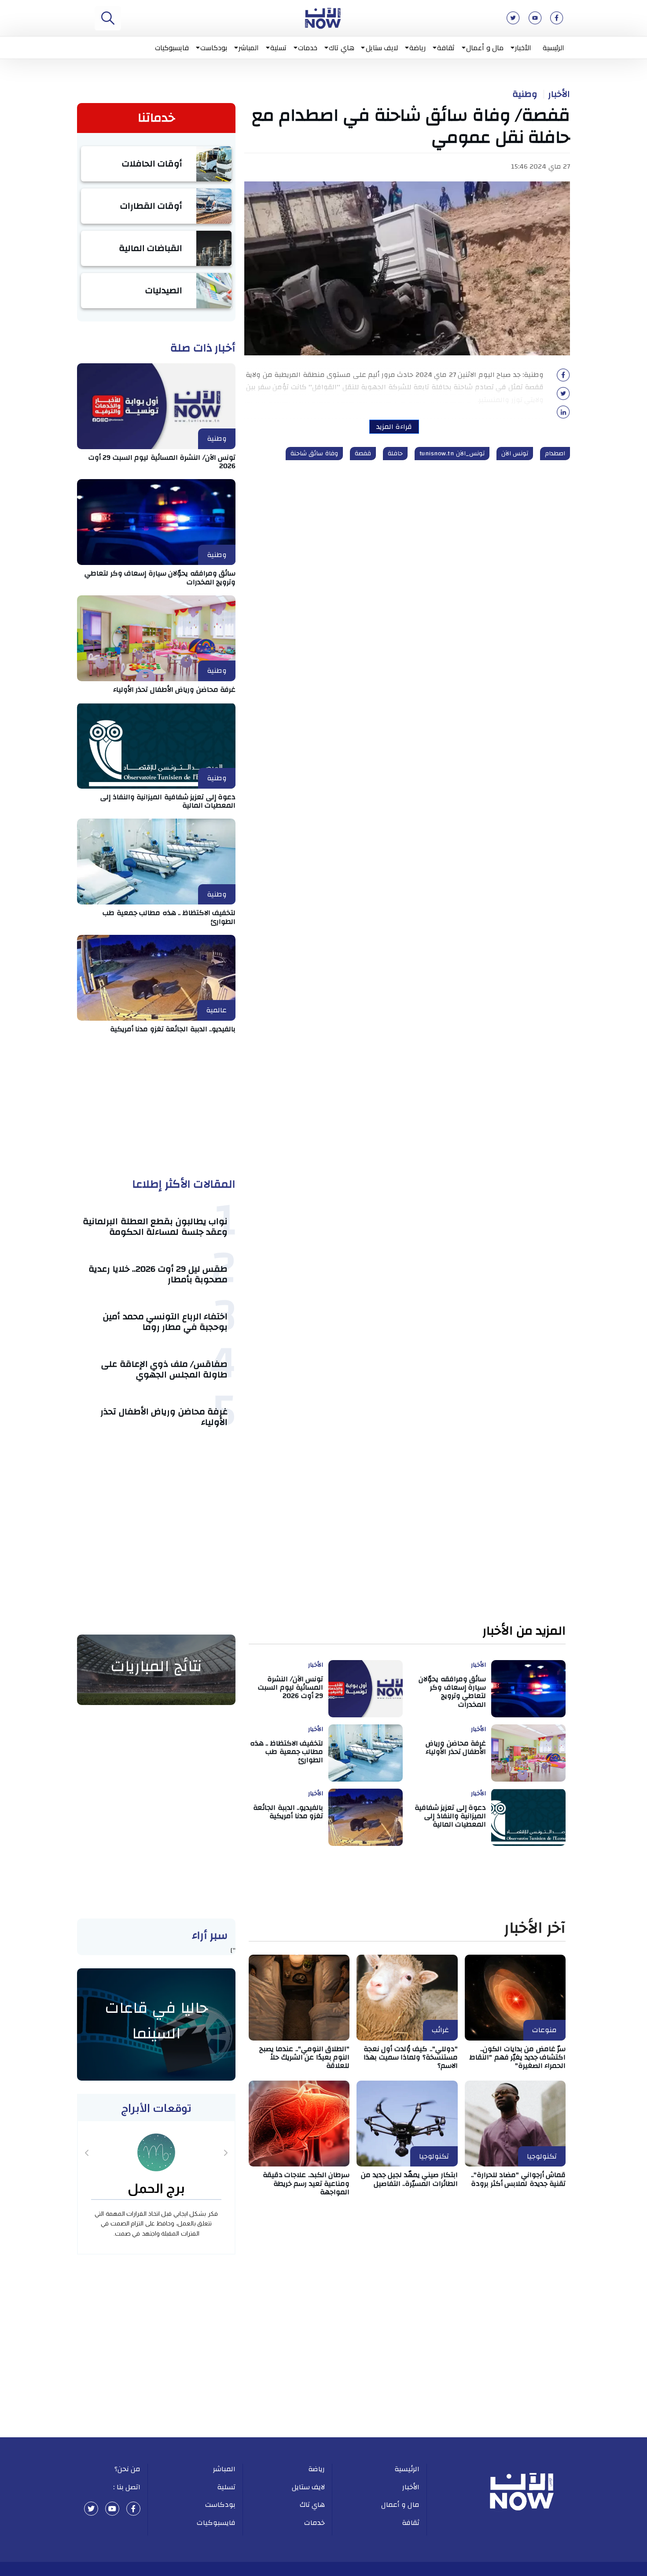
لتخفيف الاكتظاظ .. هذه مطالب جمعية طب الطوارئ (169, 917)
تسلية (278, 48)
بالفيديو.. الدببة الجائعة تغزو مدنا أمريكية (173, 1029)
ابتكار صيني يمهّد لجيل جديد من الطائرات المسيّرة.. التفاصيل (409, 2179)
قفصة (363, 454)
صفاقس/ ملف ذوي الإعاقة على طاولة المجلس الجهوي (164, 1369)
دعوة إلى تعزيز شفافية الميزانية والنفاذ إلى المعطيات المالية (168, 801)
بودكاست (214, 48)
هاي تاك (342, 48)
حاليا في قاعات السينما (156, 2021)
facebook (133, 2509)
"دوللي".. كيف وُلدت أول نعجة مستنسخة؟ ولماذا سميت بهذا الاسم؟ (411, 2057)
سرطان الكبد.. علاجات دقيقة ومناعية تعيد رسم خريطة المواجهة (306, 2183)
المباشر (249, 48)
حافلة (395, 454)
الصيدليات (164, 290)
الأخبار (523, 48)
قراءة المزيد (394, 427)
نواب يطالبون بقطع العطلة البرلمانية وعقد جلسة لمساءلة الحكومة (155, 1227)
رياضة (417, 48)
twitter (91, 2509)
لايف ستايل (382, 48)
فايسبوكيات (172, 48)
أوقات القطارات (151, 206)
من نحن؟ (128, 2469)
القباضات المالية (151, 248)
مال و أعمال (485, 48)
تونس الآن (515, 454)
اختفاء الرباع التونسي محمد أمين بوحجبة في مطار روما (165, 1322)
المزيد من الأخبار (524, 1631)
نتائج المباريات (156, 1666)
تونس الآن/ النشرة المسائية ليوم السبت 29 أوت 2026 (162, 462)
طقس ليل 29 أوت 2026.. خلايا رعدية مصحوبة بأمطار (158, 1274)
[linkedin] (563, 415)
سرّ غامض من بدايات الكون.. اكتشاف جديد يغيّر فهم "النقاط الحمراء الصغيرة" (518, 2057)
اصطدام (555, 454)
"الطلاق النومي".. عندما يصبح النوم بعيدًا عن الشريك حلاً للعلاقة (305, 2057)
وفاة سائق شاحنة (314, 454)
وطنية (525, 94)
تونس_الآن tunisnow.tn (452, 454)
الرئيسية (553, 48)
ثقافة (446, 48)
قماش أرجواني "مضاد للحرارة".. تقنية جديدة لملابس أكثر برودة (518, 2179)
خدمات (308, 48)
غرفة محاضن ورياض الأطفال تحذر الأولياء (175, 690)
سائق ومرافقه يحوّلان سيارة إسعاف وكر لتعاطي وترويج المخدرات (160, 578)
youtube (112, 2509)
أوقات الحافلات (152, 164)
